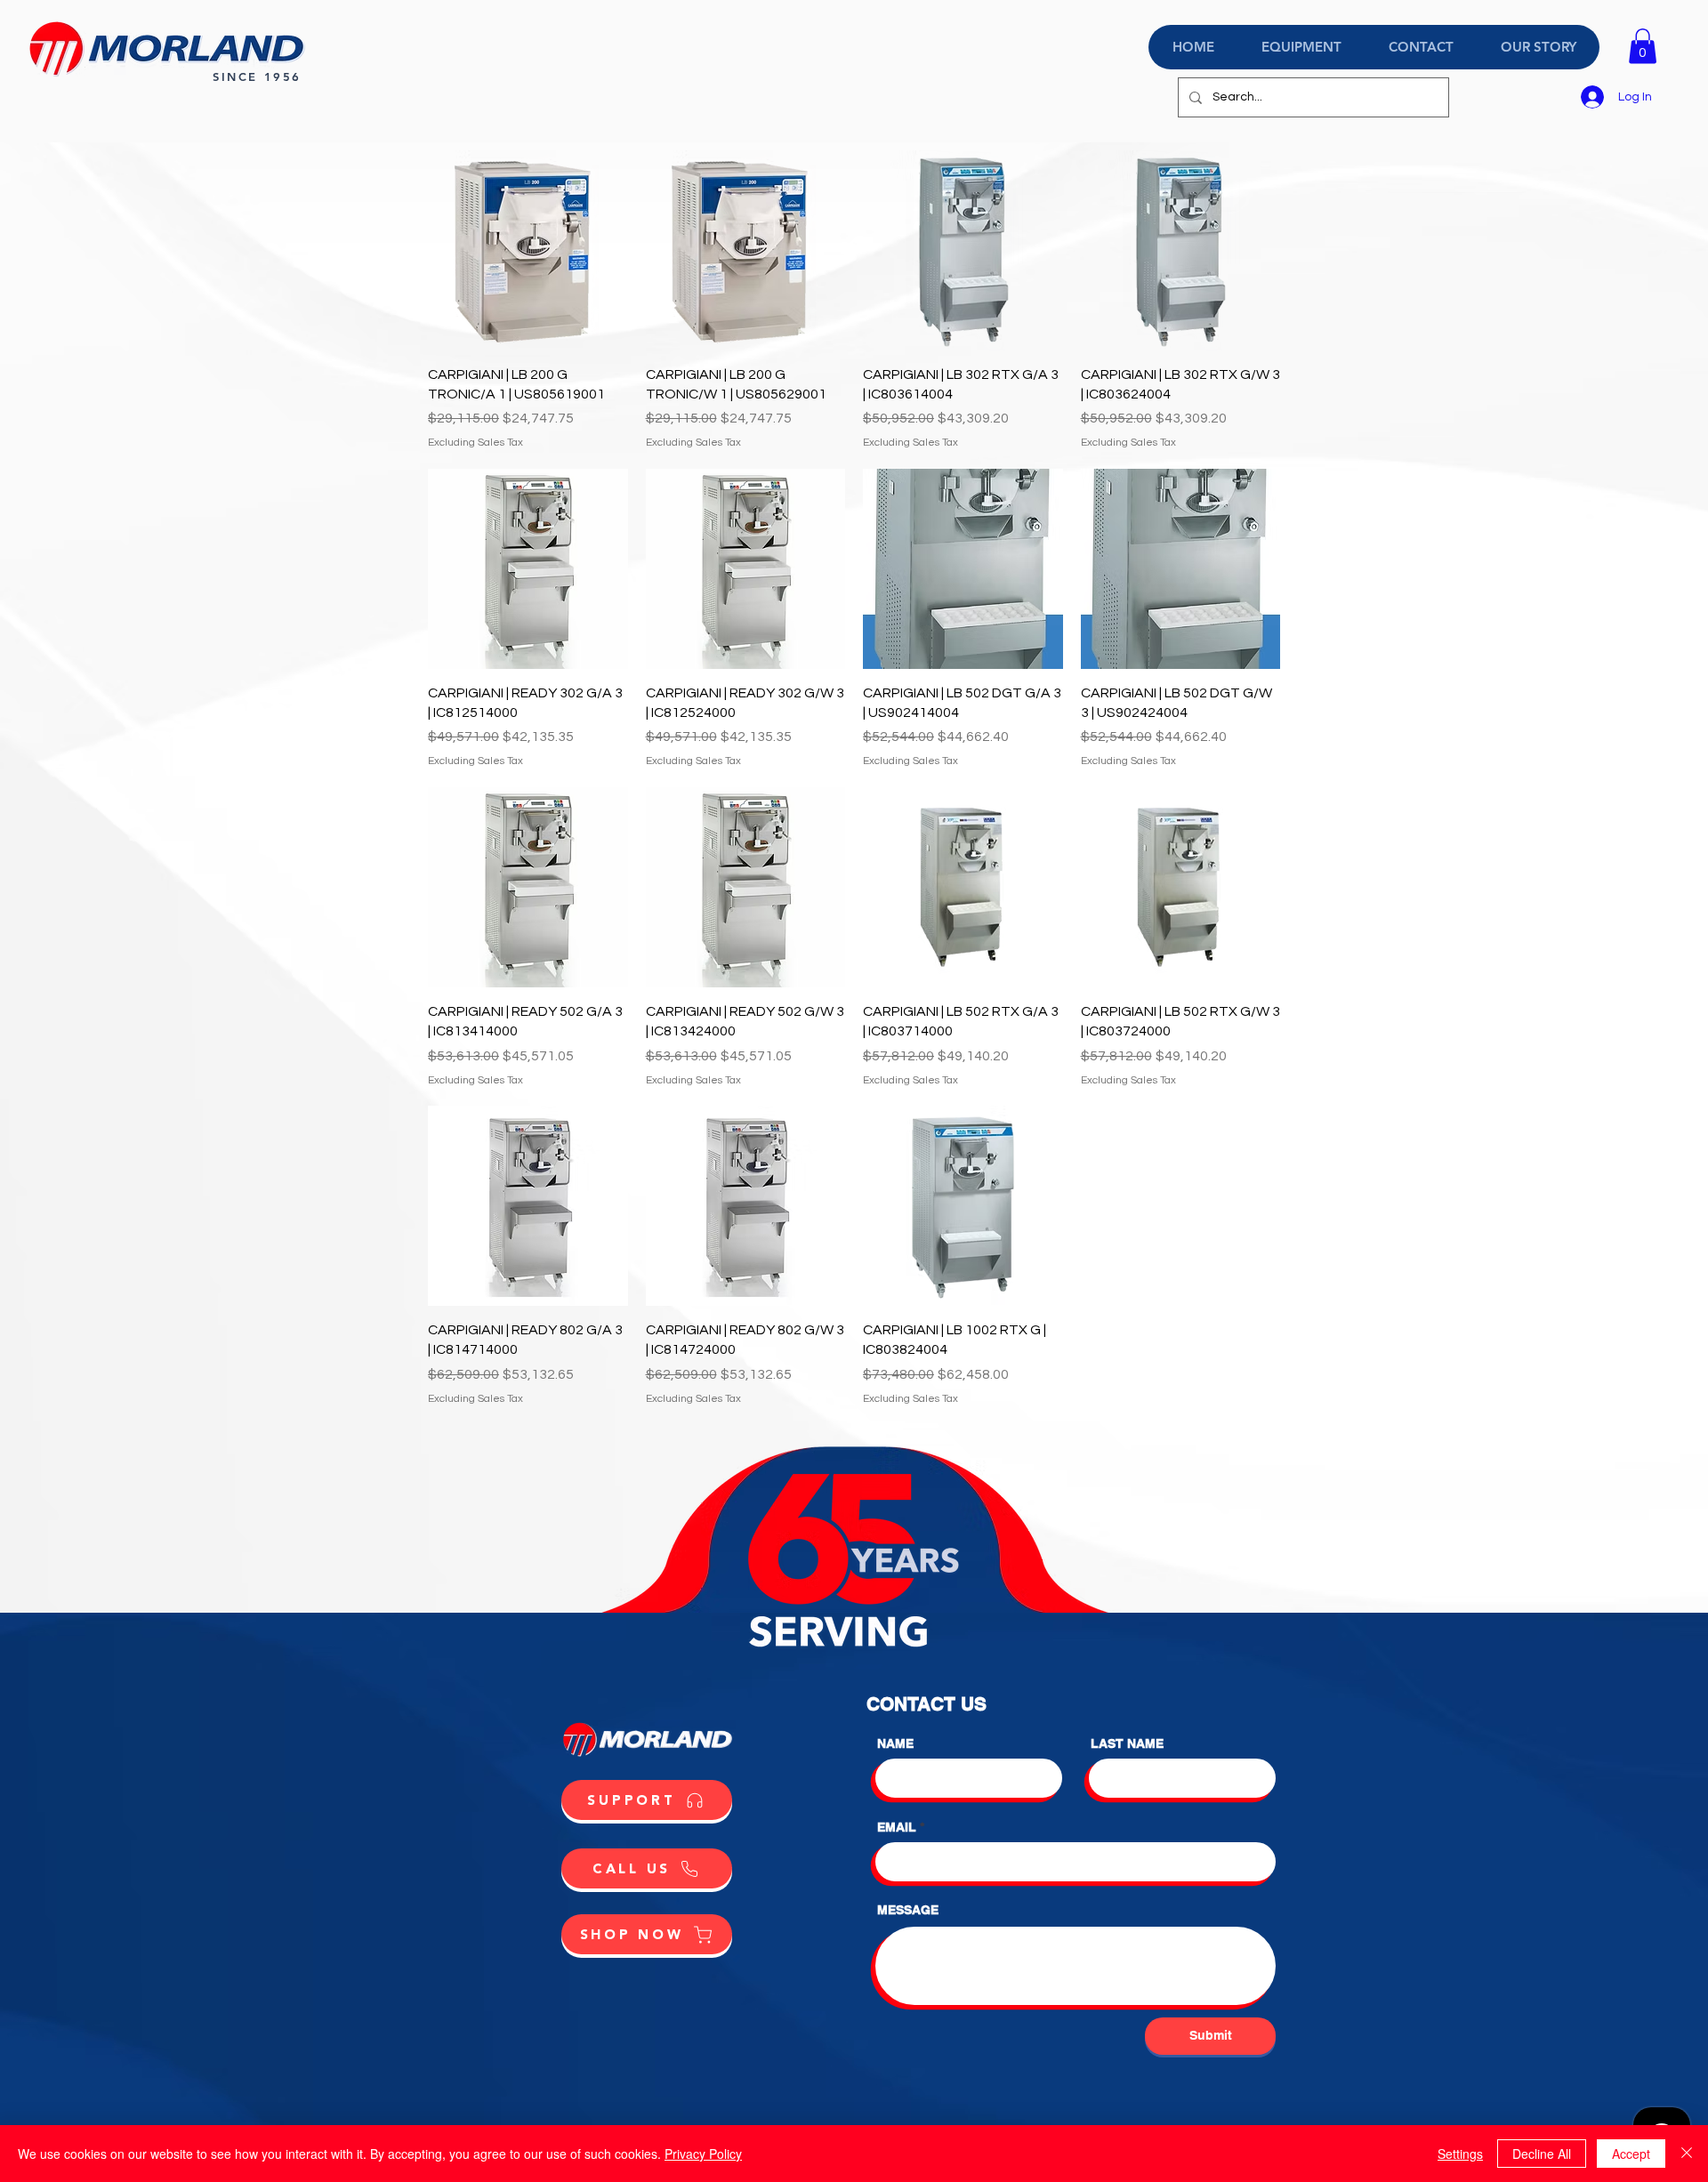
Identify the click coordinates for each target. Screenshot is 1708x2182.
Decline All (1542, 2154)
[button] (1643, 46)
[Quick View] (528, 250)
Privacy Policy (703, 2154)
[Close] (1687, 2154)
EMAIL (897, 1827)
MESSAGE (908, 1910)
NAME (895, 1743)
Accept (1631, 2154)
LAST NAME (1127, 1743)
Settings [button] (1460, 2154)
